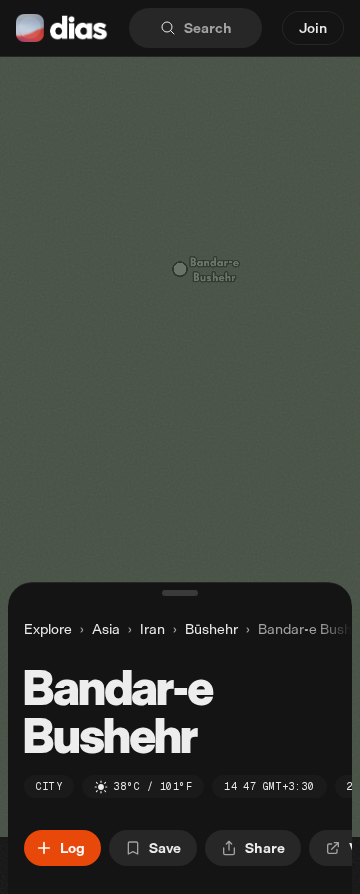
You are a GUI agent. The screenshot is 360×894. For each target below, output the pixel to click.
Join (313, 27)
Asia (106, 629)
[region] (180, 447)
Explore (48, 628)
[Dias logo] (62, 28)
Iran (152, 629)
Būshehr (211, 629)
